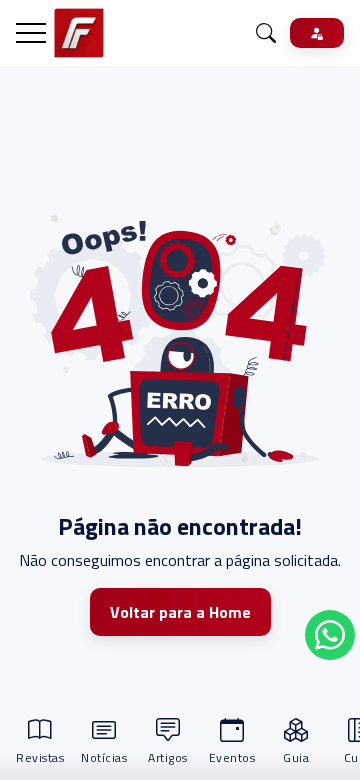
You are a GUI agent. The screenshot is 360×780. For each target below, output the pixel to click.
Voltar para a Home (180, 612)
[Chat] (266, 33)
